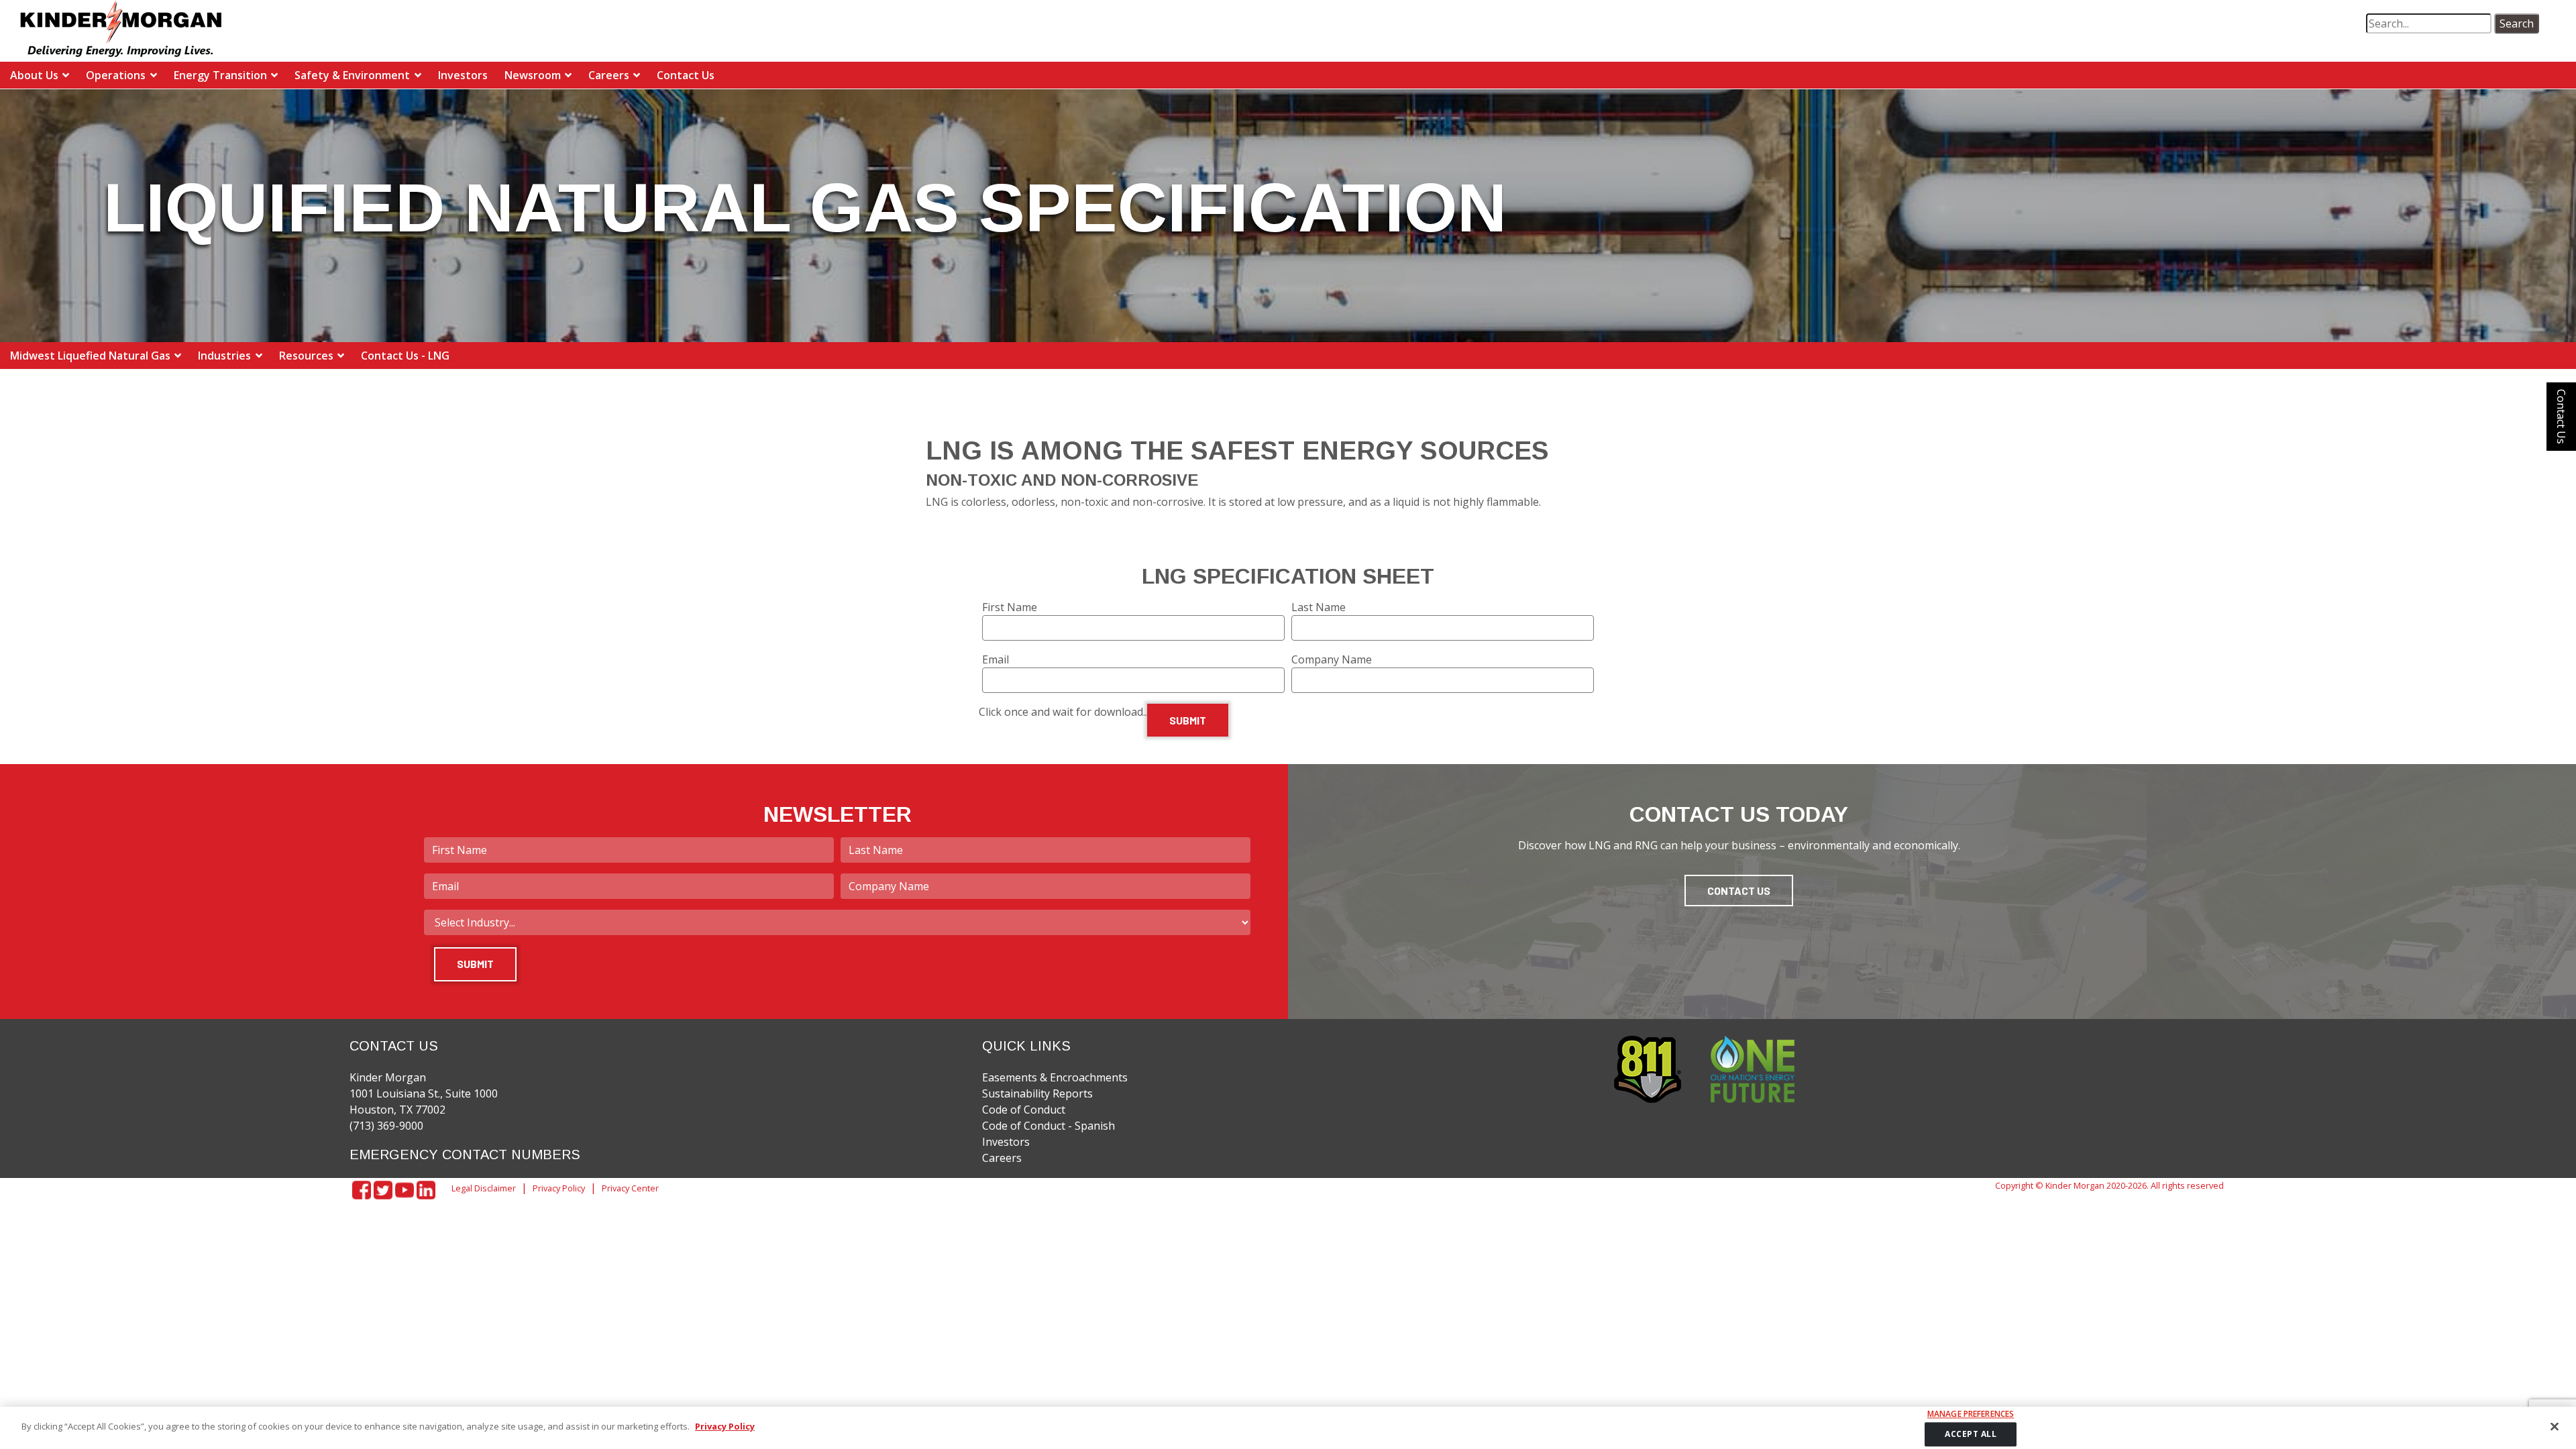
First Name (1010, 607)
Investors (463, 75)
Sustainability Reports (1037, 1093)
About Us (34, 75)
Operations (116, 75)
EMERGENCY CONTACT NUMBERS (465, 1155)
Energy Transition (220, 75)
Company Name (1332, 659)
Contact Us (686, 75)
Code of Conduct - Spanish (1049, 1126)
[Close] (2555, 1426)
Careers (609, 75)
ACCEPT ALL (1971, 1434)
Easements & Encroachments (1055, 1077)
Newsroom (533, 75)
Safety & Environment (352, 75)
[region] (1288, 1428)
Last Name (1319, 607)
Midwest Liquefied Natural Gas (90, 356)
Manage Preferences (1971, 1414)
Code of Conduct (1024, 1110)
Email (996, 659)
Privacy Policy (559, 1188)
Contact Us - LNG (405, 356)
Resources (306, 356)
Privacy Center (630, 1188)
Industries (224, 356)
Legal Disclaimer (484, 1188)
